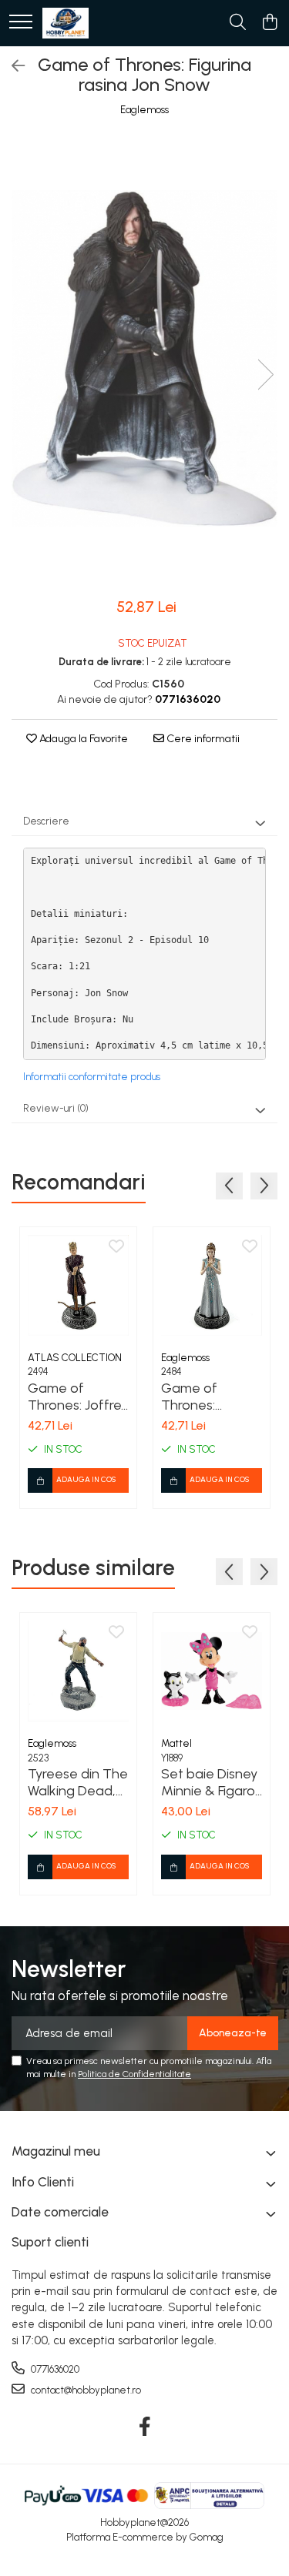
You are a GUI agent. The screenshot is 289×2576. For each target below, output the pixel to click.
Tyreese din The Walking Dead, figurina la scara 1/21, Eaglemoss (78, 1782)
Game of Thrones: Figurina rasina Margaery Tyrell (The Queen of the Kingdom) (209, 1397)
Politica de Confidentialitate (134, 2074)
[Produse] (21, 23)
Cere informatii (202, 739)
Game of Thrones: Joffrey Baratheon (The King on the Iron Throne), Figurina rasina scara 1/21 (78, 1397)
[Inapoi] (12, 66)
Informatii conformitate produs (92, 1077)
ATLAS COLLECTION (75, 1358)
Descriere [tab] (46, 821)
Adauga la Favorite (82, 739)
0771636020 (54, 2369)
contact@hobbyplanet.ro (85, 2390)
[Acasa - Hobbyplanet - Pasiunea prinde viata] (66, 23)
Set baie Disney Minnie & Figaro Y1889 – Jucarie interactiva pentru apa (209, 1782)
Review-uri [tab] (56, 1108)
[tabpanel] (144, 359)
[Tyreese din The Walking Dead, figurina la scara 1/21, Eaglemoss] (78, 1671)
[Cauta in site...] (238, 23)
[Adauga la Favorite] (116, 1247)
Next (265, 375)
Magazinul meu (56, 2151)
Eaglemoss (144, 110)
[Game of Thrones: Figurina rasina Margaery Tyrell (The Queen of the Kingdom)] (212, 1285)
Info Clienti (43, 2182)
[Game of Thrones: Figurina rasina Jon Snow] (144, 359)
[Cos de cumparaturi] (269, 23)
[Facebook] (144, 2427)
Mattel (176, 1743)
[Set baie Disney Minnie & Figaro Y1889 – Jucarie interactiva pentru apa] (212, 1671)
